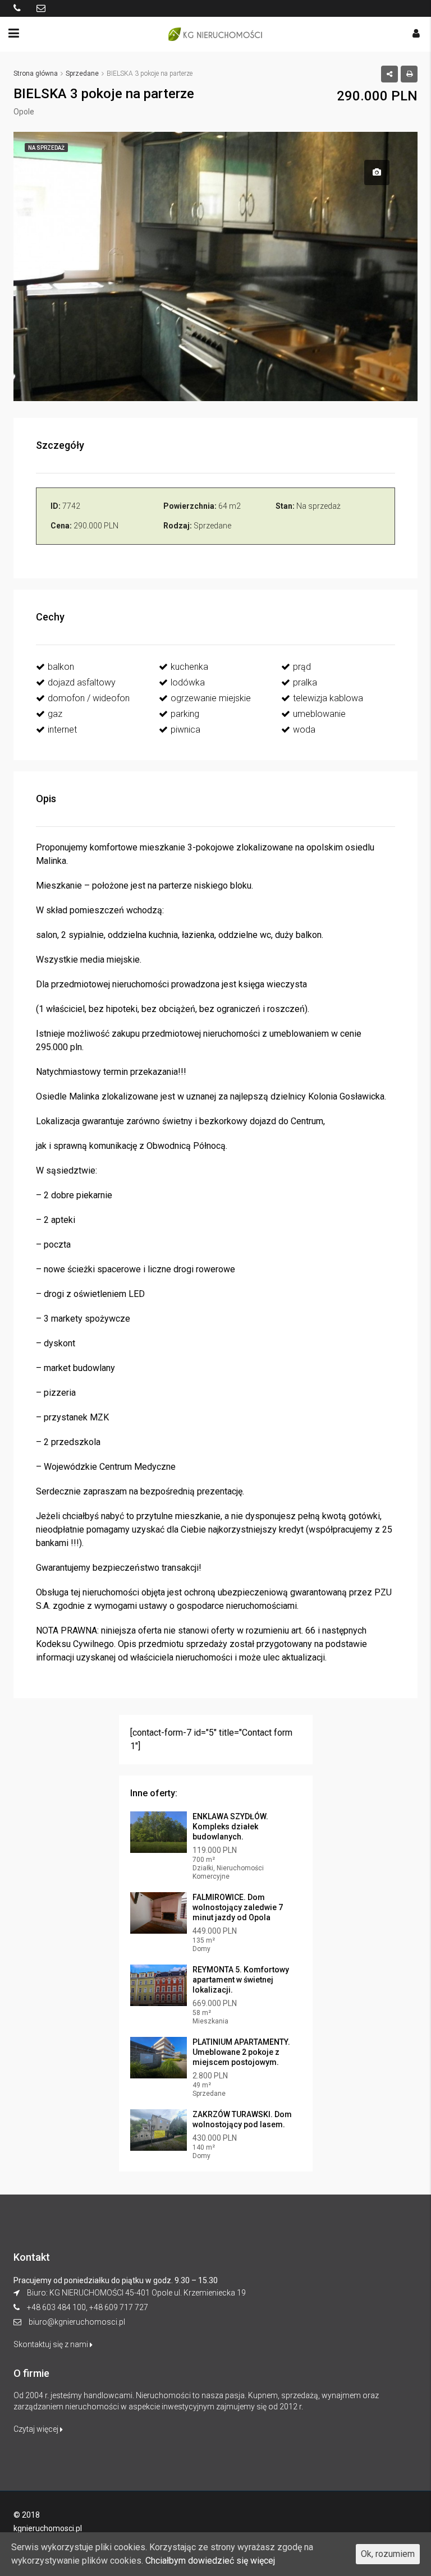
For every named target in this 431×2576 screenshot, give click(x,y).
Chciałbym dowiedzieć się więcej (210, 2561)
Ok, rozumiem (388, 2554)
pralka (305, 682)
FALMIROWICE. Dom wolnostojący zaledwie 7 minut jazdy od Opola (238, 1907)
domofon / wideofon (89, 698)
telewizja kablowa (328, 698)
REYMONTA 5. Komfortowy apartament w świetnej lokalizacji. (241, 1980)
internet (62, 730)
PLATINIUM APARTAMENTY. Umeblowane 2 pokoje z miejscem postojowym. (241, 2052)
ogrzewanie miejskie (211, 698)
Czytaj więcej (37, 2429)
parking (185, 714)
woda (304, 730)
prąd (302, 667)
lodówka (188, 682)
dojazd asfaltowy (82, 682)
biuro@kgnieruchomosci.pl (77, 2322)
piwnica (185, 730)
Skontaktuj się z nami (52, 2344)
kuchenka (189, 667)
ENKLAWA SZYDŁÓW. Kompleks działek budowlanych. (230, 1827)
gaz (55, 714)
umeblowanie (319, 714)
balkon (61, 667)
